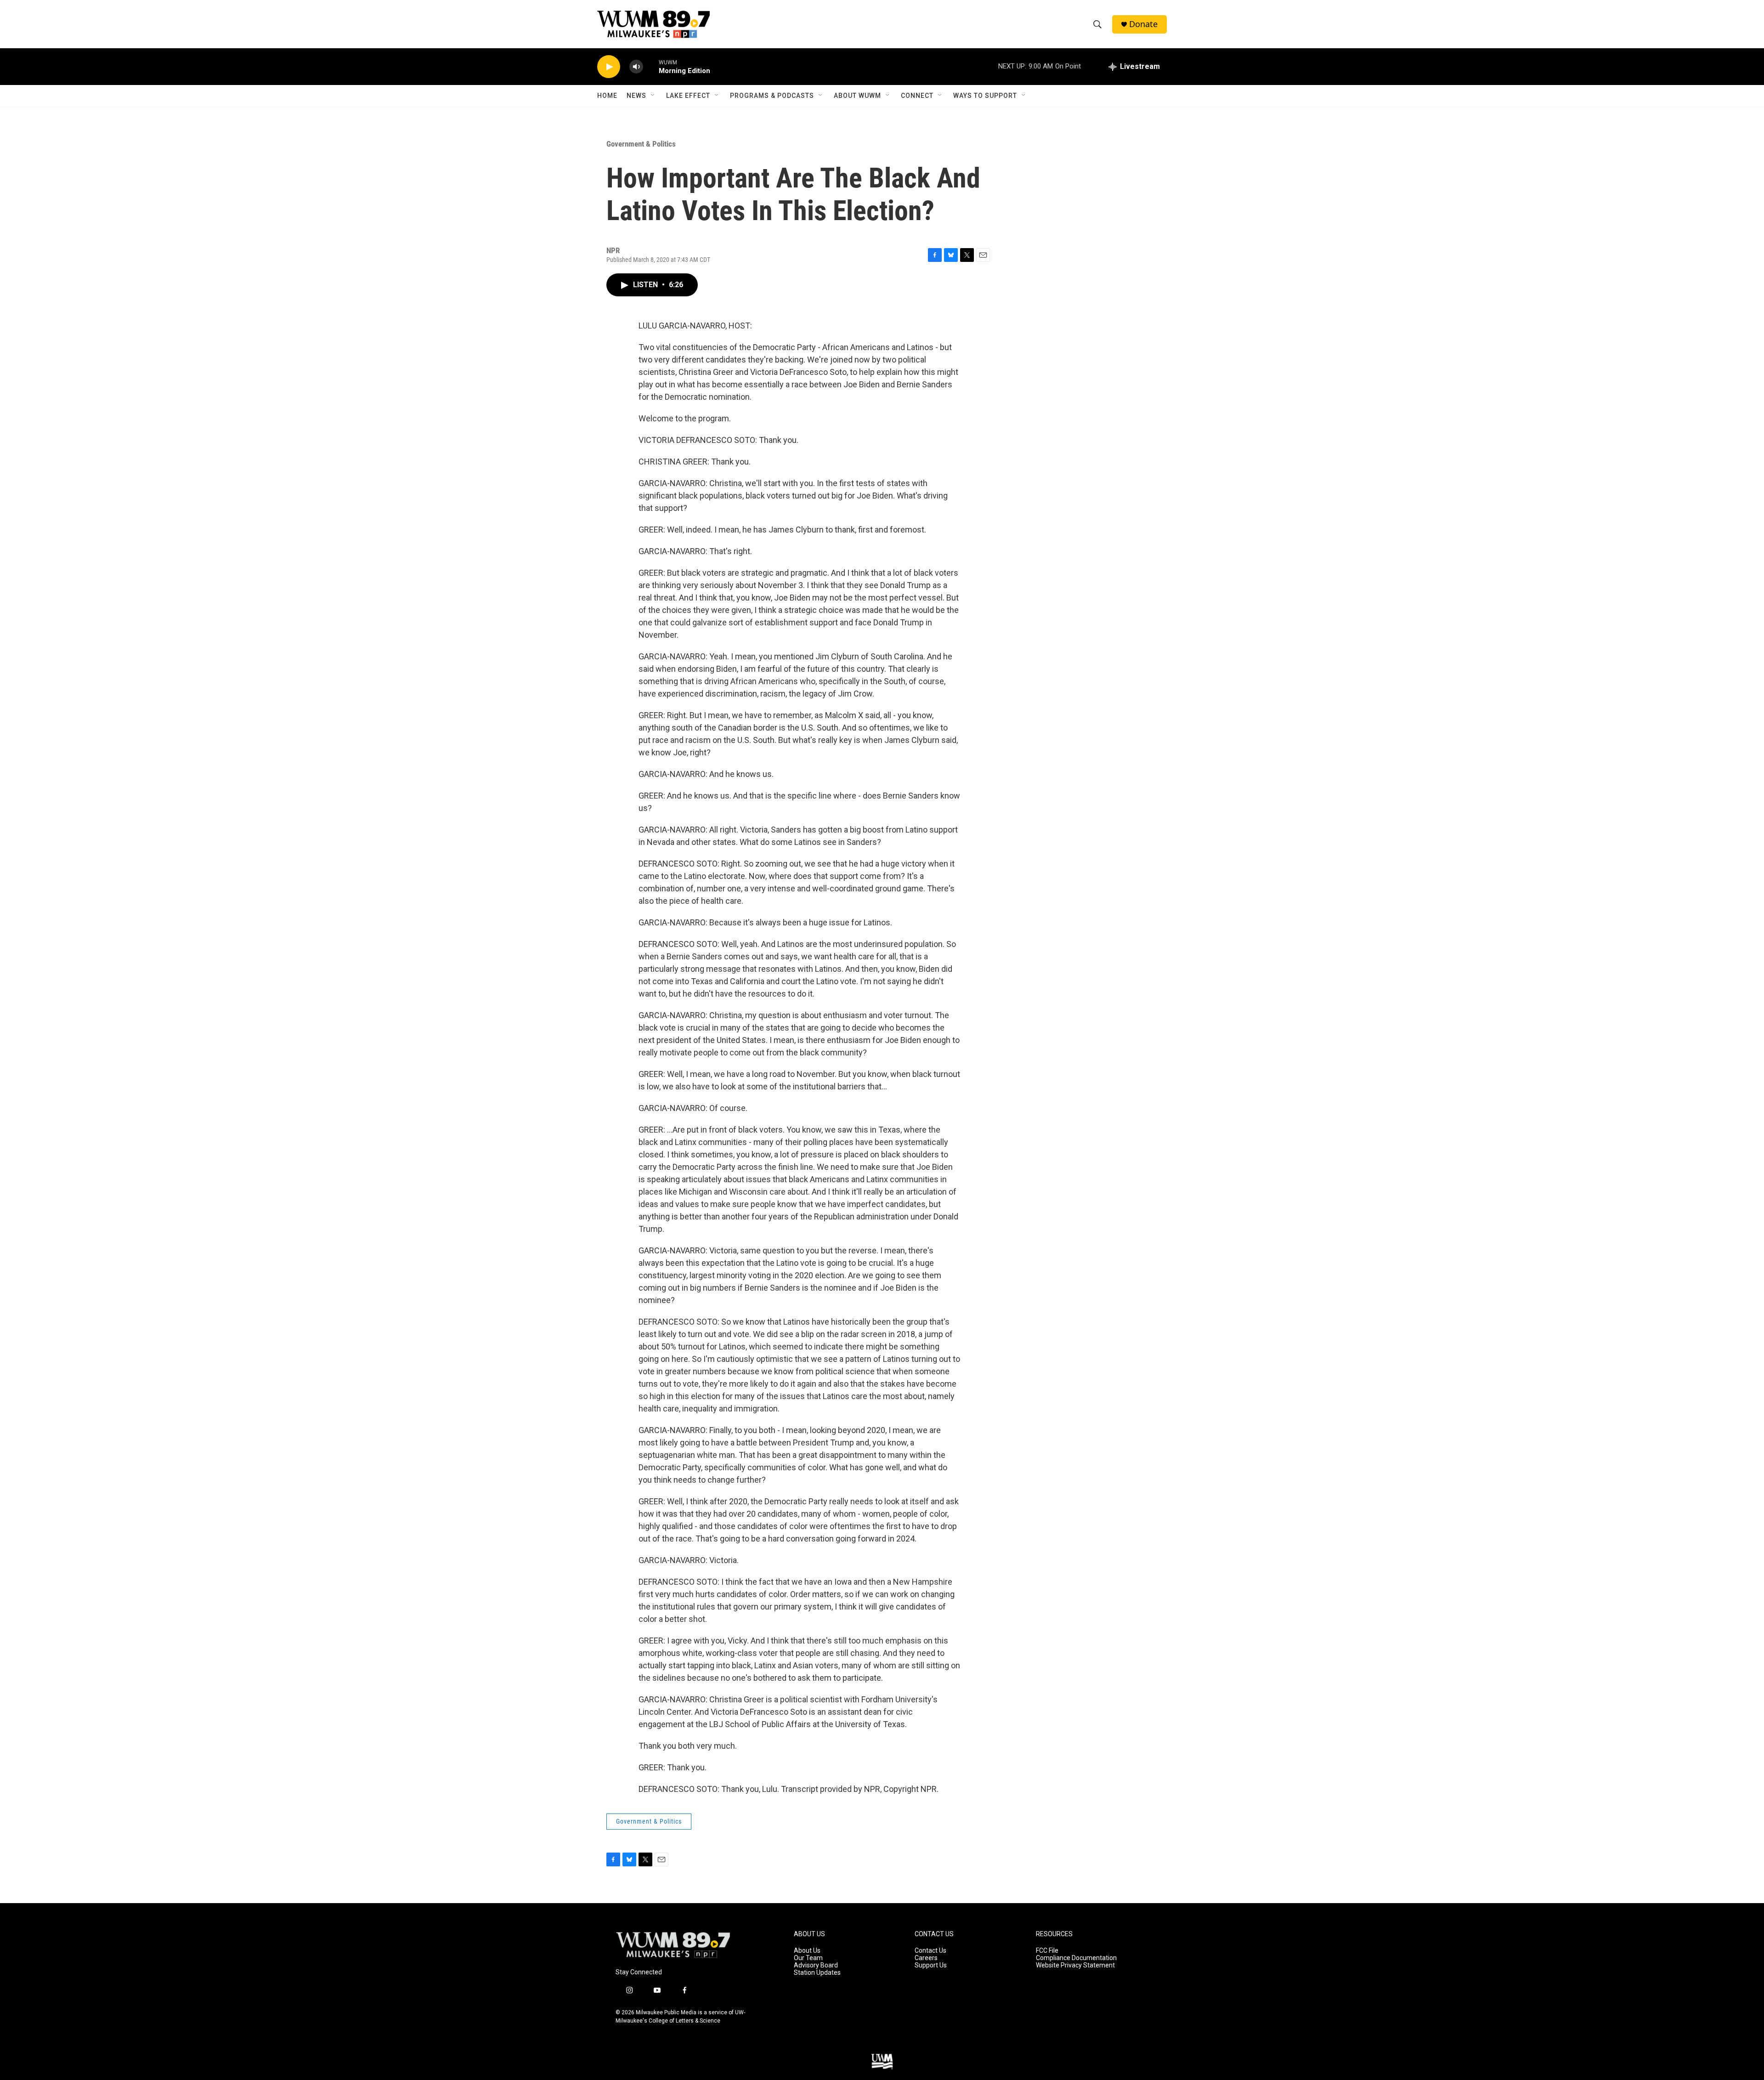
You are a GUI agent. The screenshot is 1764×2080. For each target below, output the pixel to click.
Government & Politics (641, 144)
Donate (1143, 24)
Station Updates (817, 1973)
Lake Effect (688, 96)
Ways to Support (985, 96)
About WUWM (857, 96)
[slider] (651, 66)
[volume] (636, 67)
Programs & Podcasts (772, 96)
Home (607, 96)
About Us (807, 1951)
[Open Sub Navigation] (653, 96)
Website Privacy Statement (1075, 1965)
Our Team (808, 1958)
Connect (917, 96)
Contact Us (930, 1951)
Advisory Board (816, 1965)
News (636, 96)
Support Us (931, 1965)
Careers (926, 1958)
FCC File (1047, 1951)
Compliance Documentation (1076, 1958)
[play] (609, 67)
